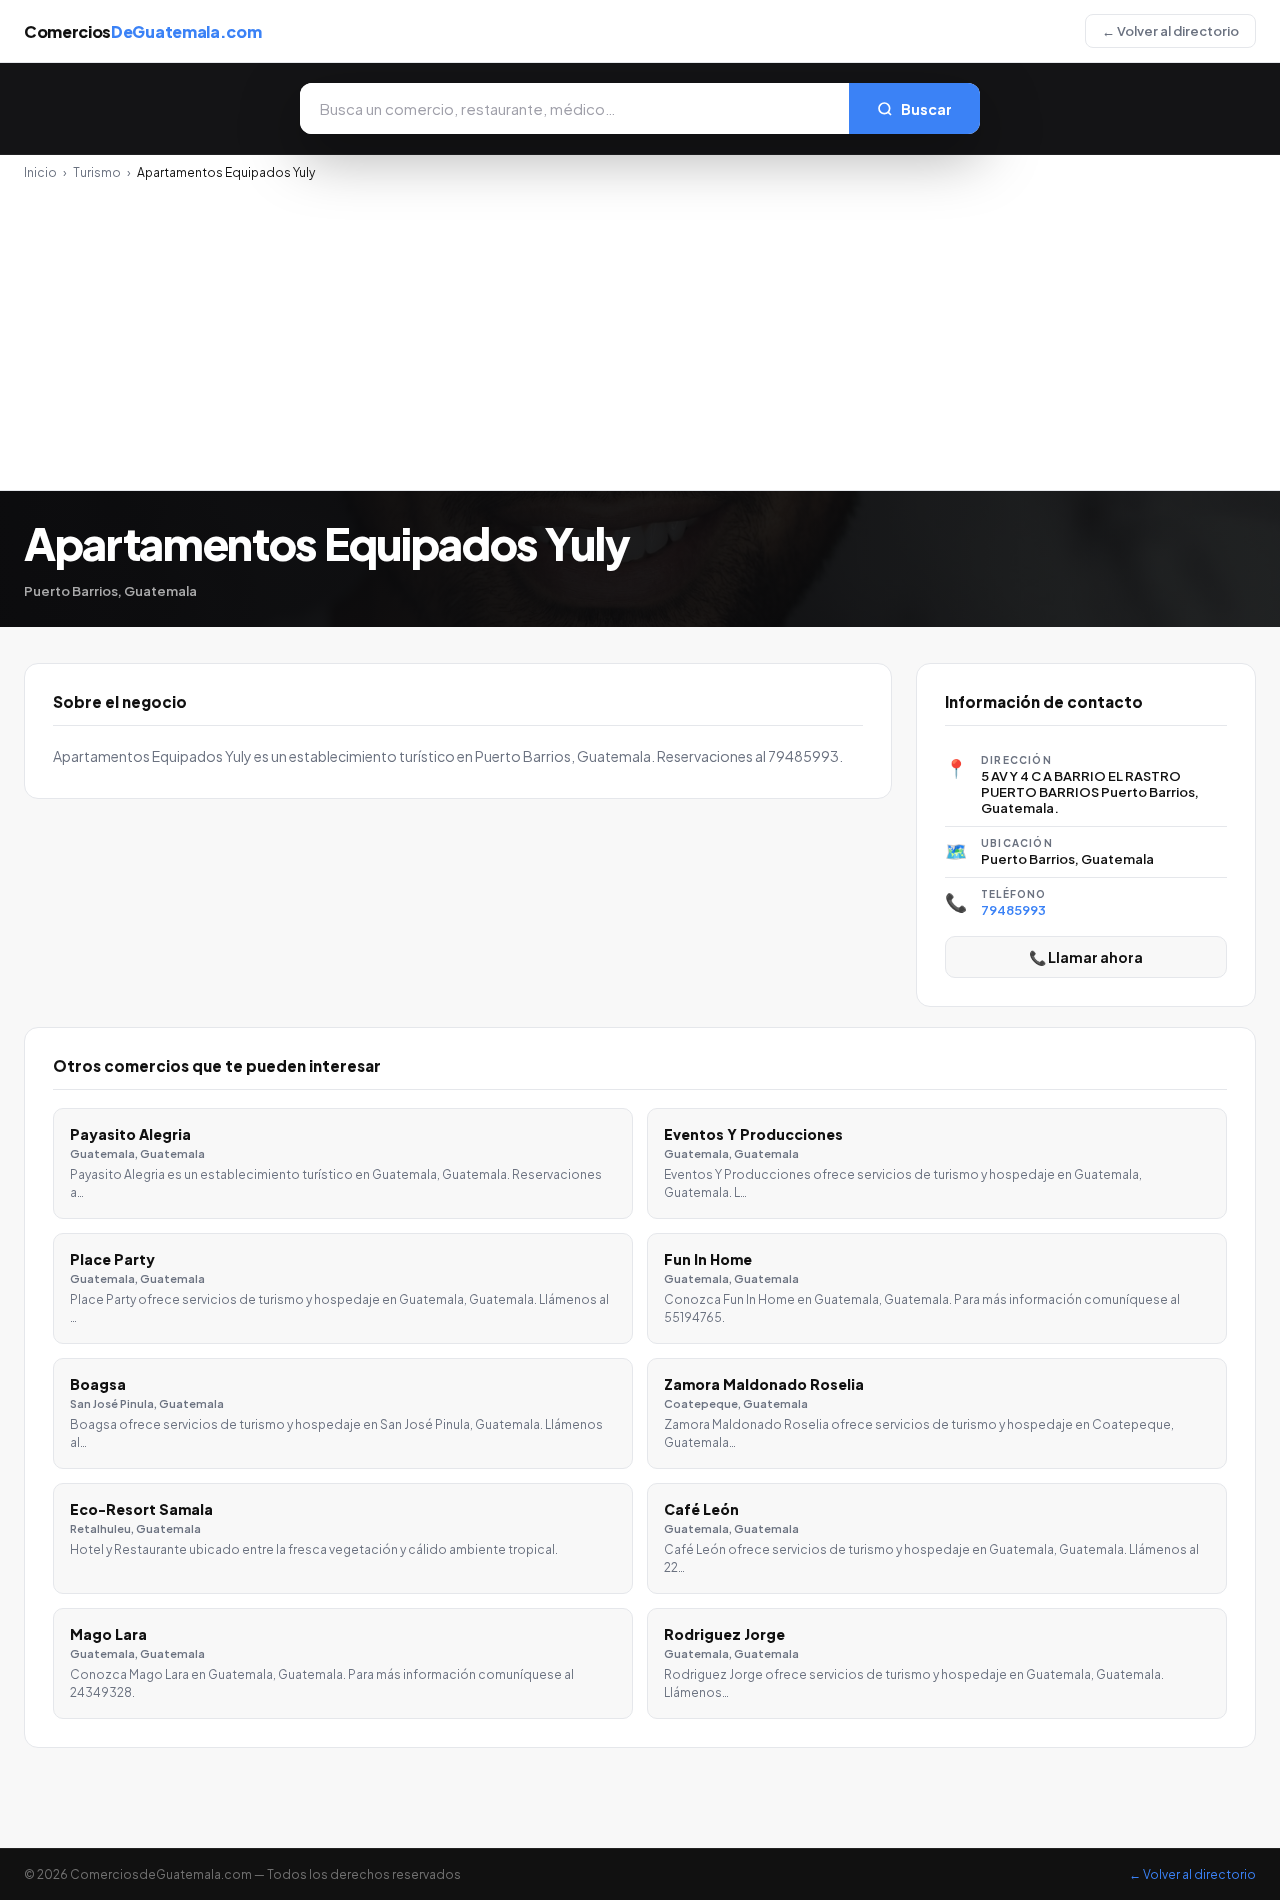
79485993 (1013, 910)
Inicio (40, 172)
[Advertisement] (640, 330)
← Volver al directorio (1170, 31)
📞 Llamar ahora (1086, 957)
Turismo (97, 172)
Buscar (926, 109)
